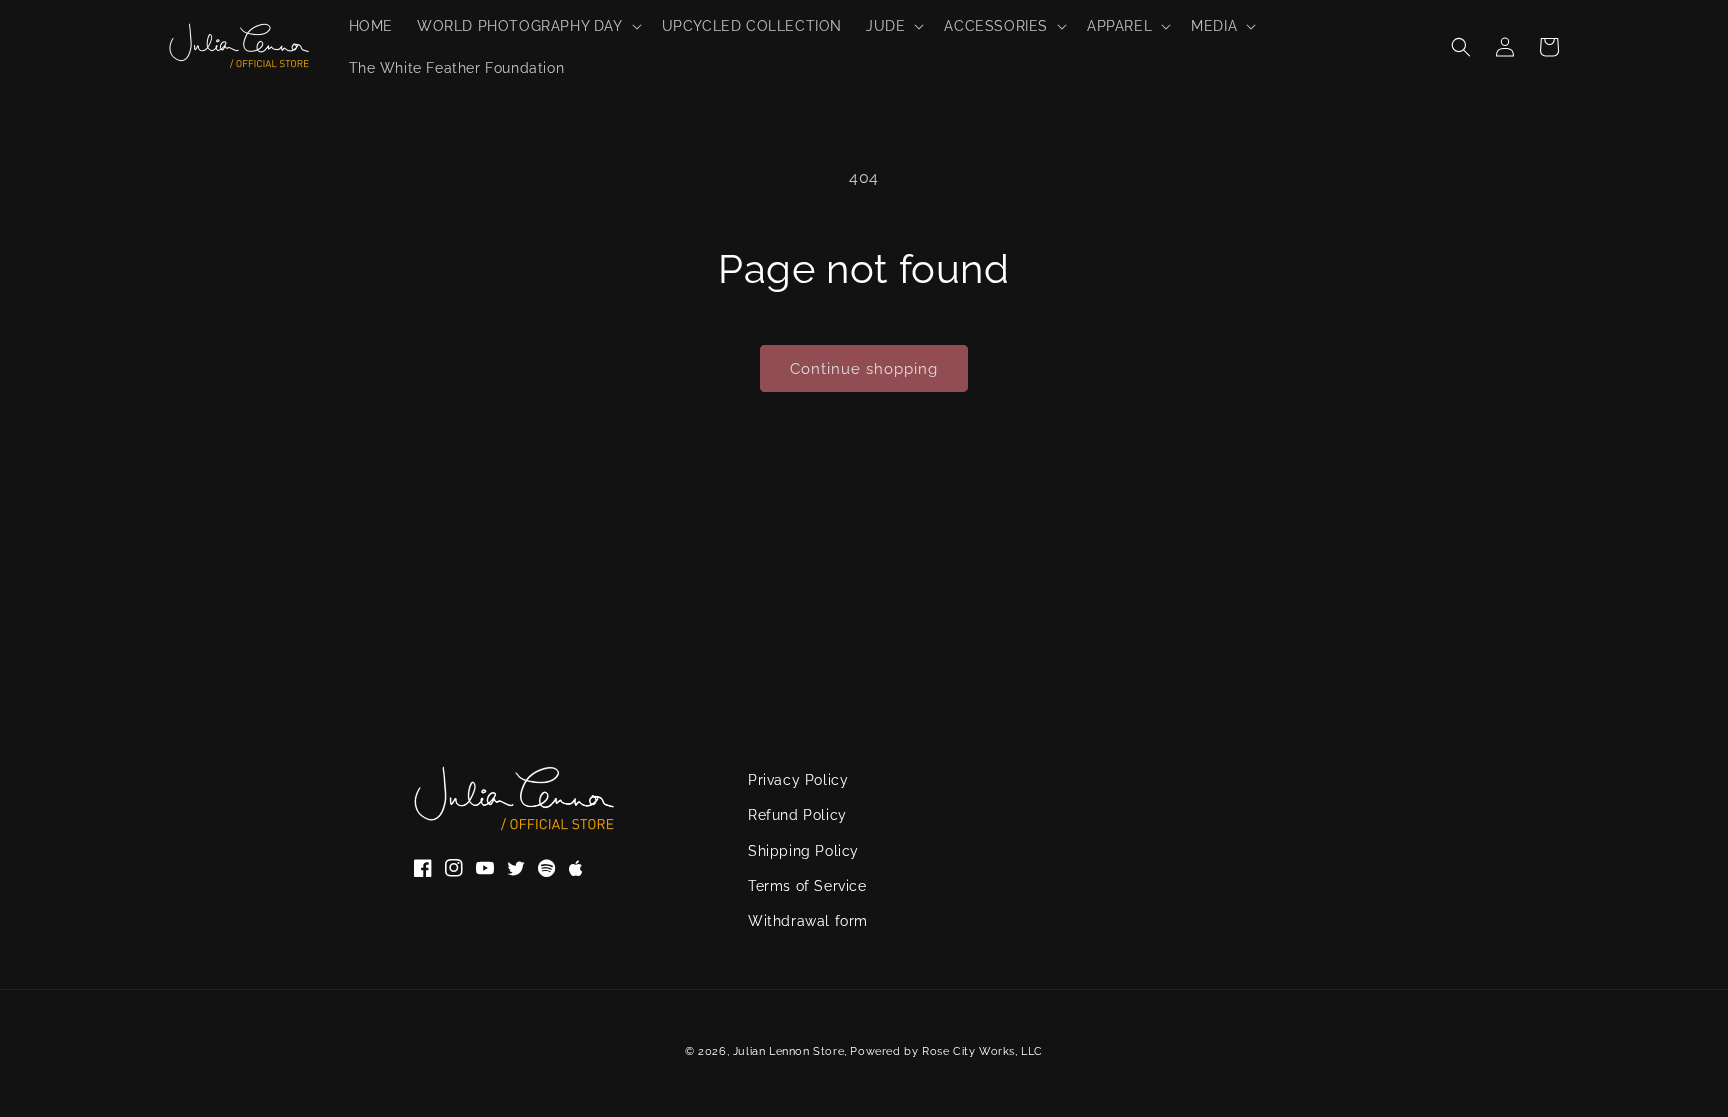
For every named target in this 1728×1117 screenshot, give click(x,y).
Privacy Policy (798, 780)
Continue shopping (864, 369)
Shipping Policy (803, 851)
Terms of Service (807, 886)
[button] (527, 26)
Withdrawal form (808, 921)
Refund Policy (797, 815)
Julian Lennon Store (788, 1051)
